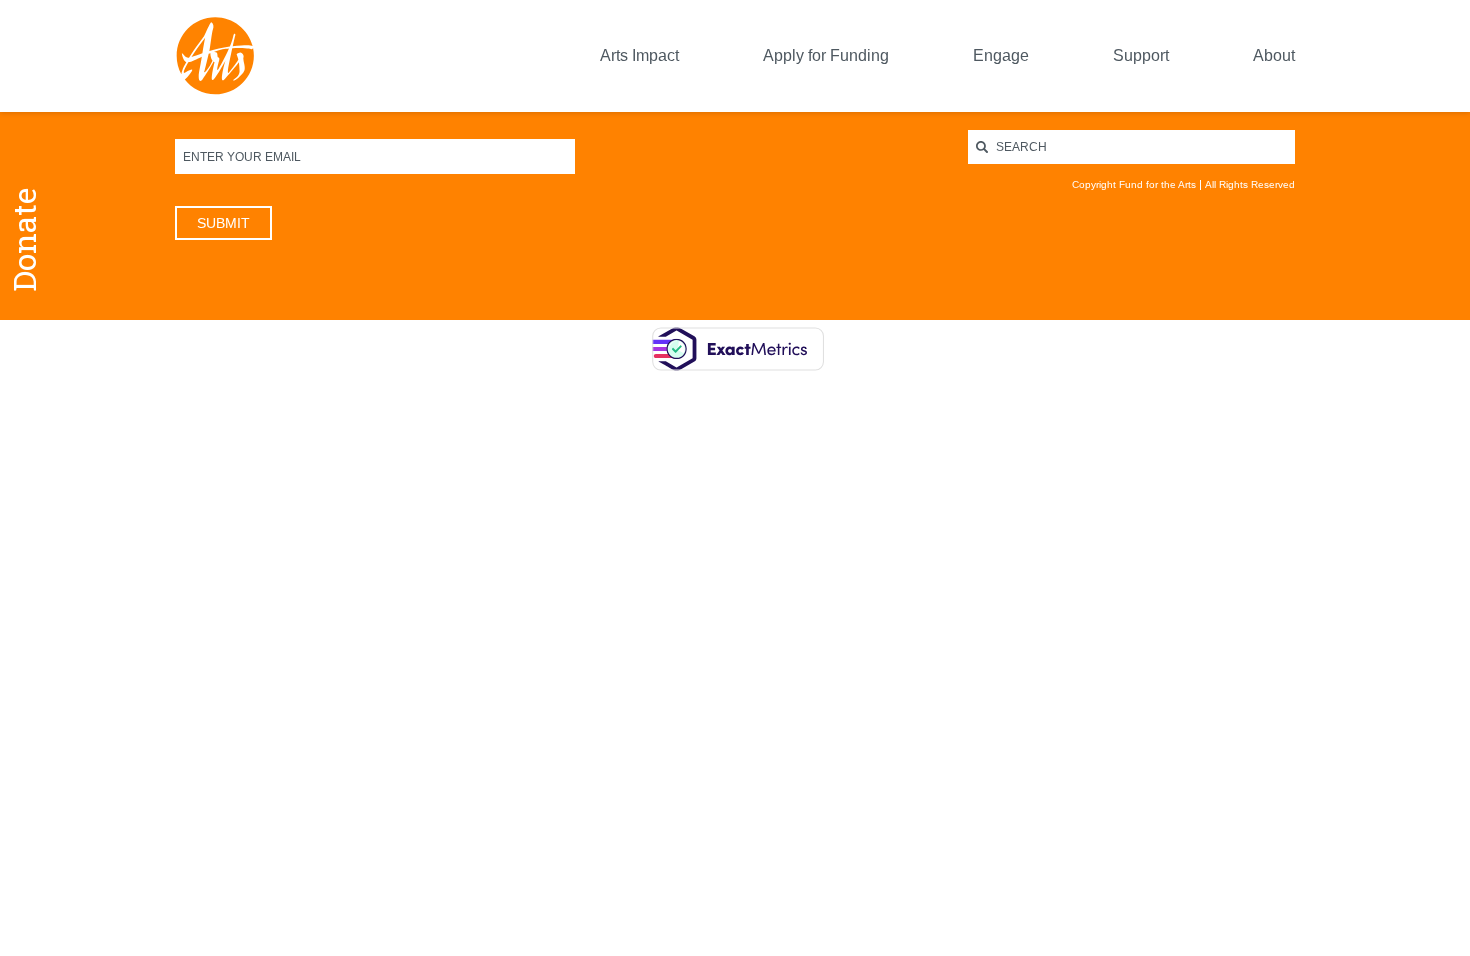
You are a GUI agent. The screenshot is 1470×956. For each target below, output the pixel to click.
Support (1141, 55)
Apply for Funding (826, 55)
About (1274, 55)
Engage (1001, 55)
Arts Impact (639, 55)
